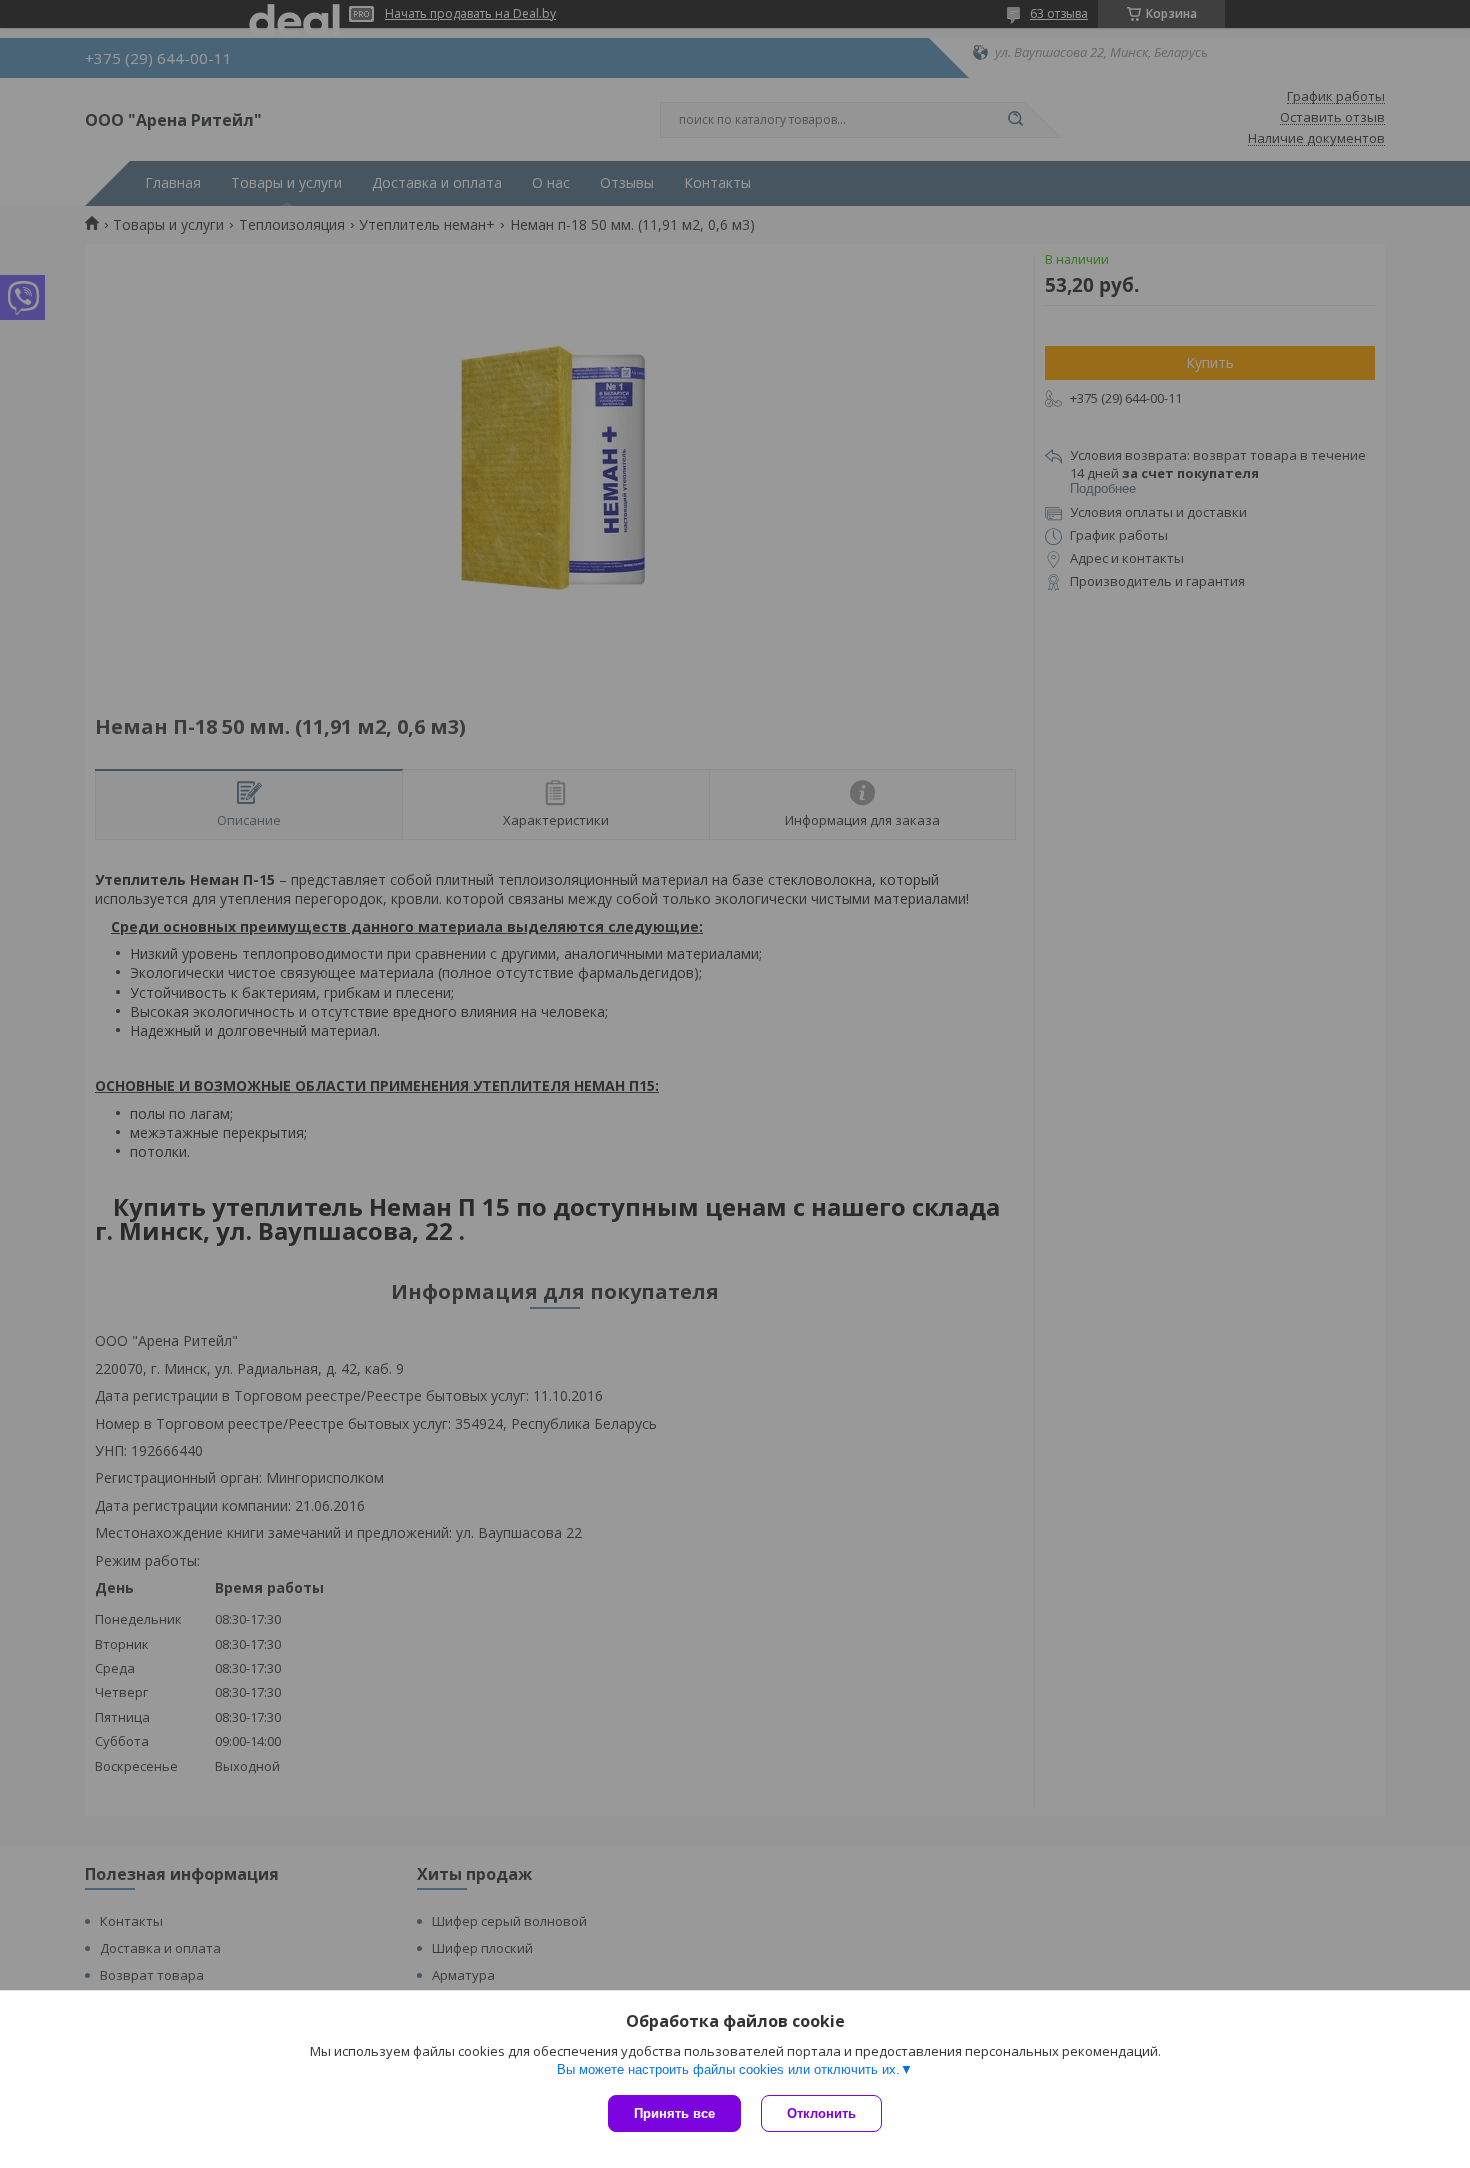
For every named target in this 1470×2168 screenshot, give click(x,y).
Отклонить (821, 2113)
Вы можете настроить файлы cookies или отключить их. (728, 2069)
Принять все (674, 2113)
